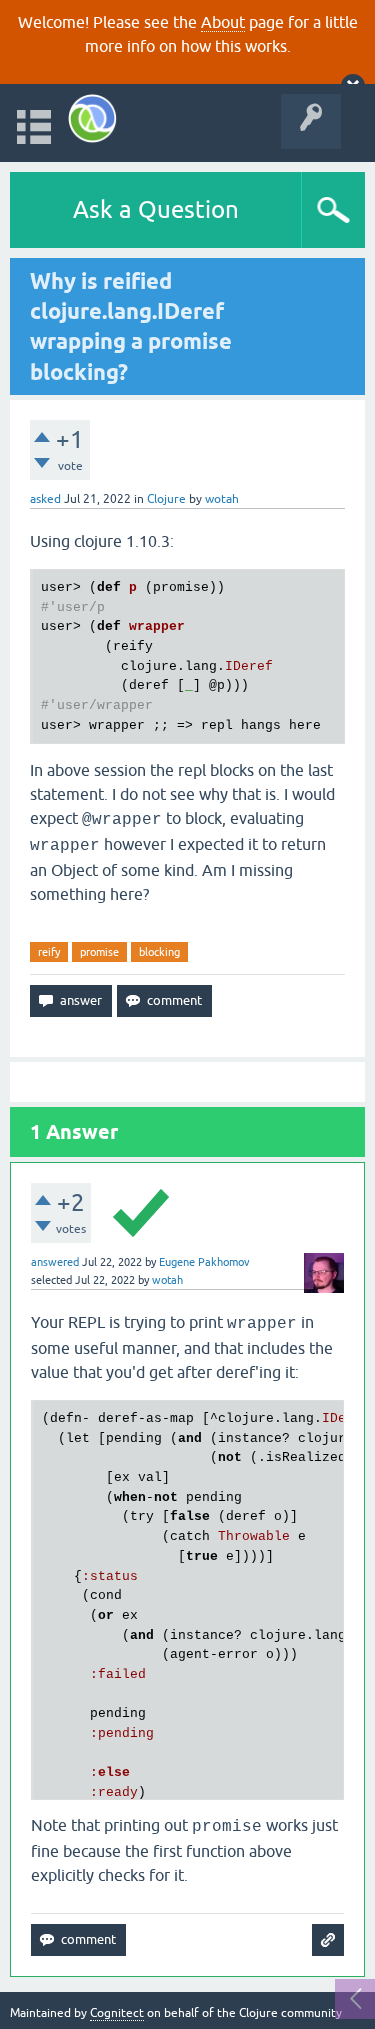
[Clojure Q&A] (92, 118)
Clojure (166, 499)
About (223, 22)
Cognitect (117, 2013)
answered (55, 1262)
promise (99, 952)
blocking (159, 952)
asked (45, 499)
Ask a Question (156, 209)
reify (49, 952)
